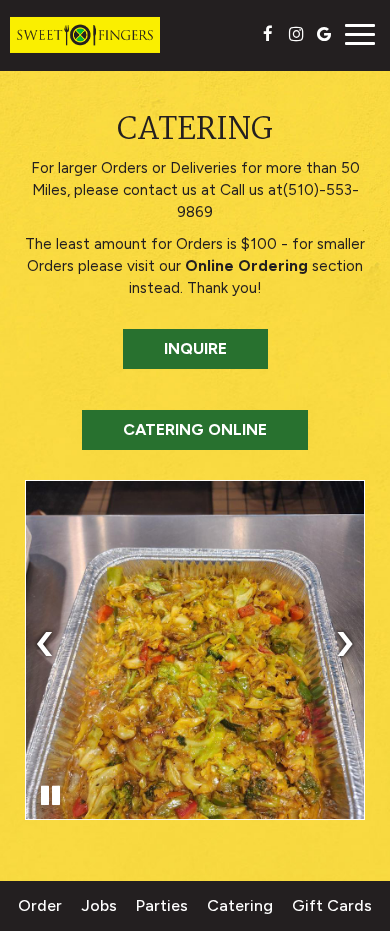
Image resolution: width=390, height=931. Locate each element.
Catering (240, 905)
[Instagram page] (296, 34)
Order (40, 905)
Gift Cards (332, 905)
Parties (162, 905)
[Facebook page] (268, 34)
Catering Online (195, 429)
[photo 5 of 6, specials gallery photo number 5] (195, 650)
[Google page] (324, 34)
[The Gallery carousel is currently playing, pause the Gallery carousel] (50, 795)
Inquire (175, 354)
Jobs (99, 905)
